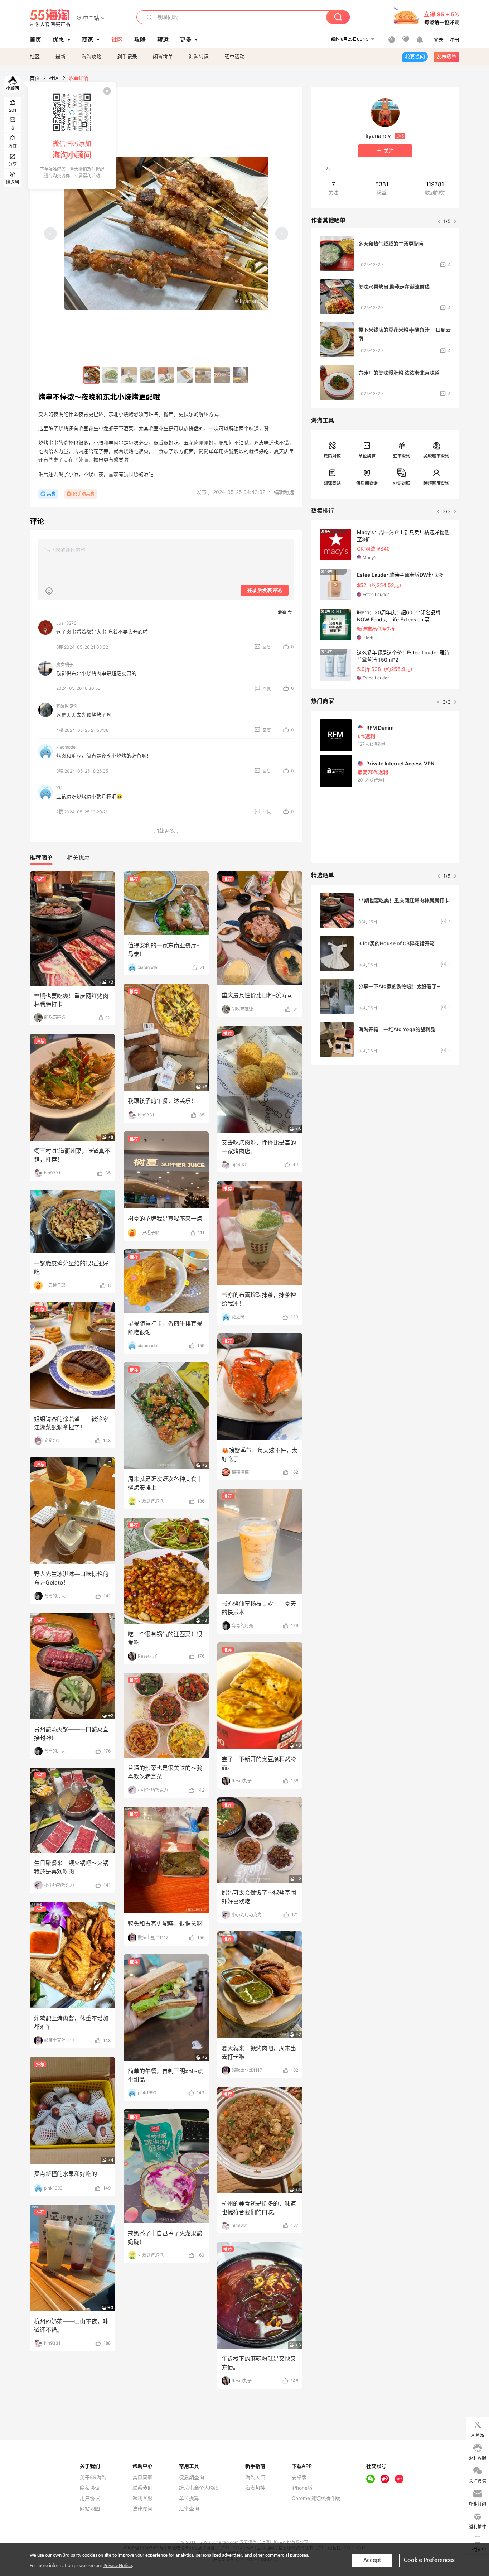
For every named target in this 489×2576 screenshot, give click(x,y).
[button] (91, 18)
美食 (51, 494)
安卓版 (299, 2478)
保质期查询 (367, 483)
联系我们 (142, 2488)
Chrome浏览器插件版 (316, 2498)
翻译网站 (332, 483)
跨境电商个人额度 (199, 2488)
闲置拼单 (163, 56)
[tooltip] (72, 136)
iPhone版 (302, 2488)
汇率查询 (402, 456)
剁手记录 (127, 56)
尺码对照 (332, 456)
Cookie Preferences (429, 2560)
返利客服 (142, 2498)
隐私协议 (90, 2488)
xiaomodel (66, 747)
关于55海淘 (93, 2478)
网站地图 (90, 2509)
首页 (35, 78)
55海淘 (50, 18)
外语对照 (402, 483)
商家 (88, 39)
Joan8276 (66, 623)
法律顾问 (142, 2509)
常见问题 (142, 2478)
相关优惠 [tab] (78, 857)
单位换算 (367, 456)
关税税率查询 (436, 456)
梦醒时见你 (67, 706)
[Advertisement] (385, 1124)
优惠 (58, 39)
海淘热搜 (255, 2488)
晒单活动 (234, 56)
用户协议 (90, 2498)
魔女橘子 (65, 665)
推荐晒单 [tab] (41, 857)
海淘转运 (199, 56)
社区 (35, 56)
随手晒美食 (84, 494)
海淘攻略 (91, 56)
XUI (60, 788)
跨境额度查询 (436, 483)
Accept (372, 2560)
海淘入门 (255, 2478)
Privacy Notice (118, 2566)
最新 (60, 56)
